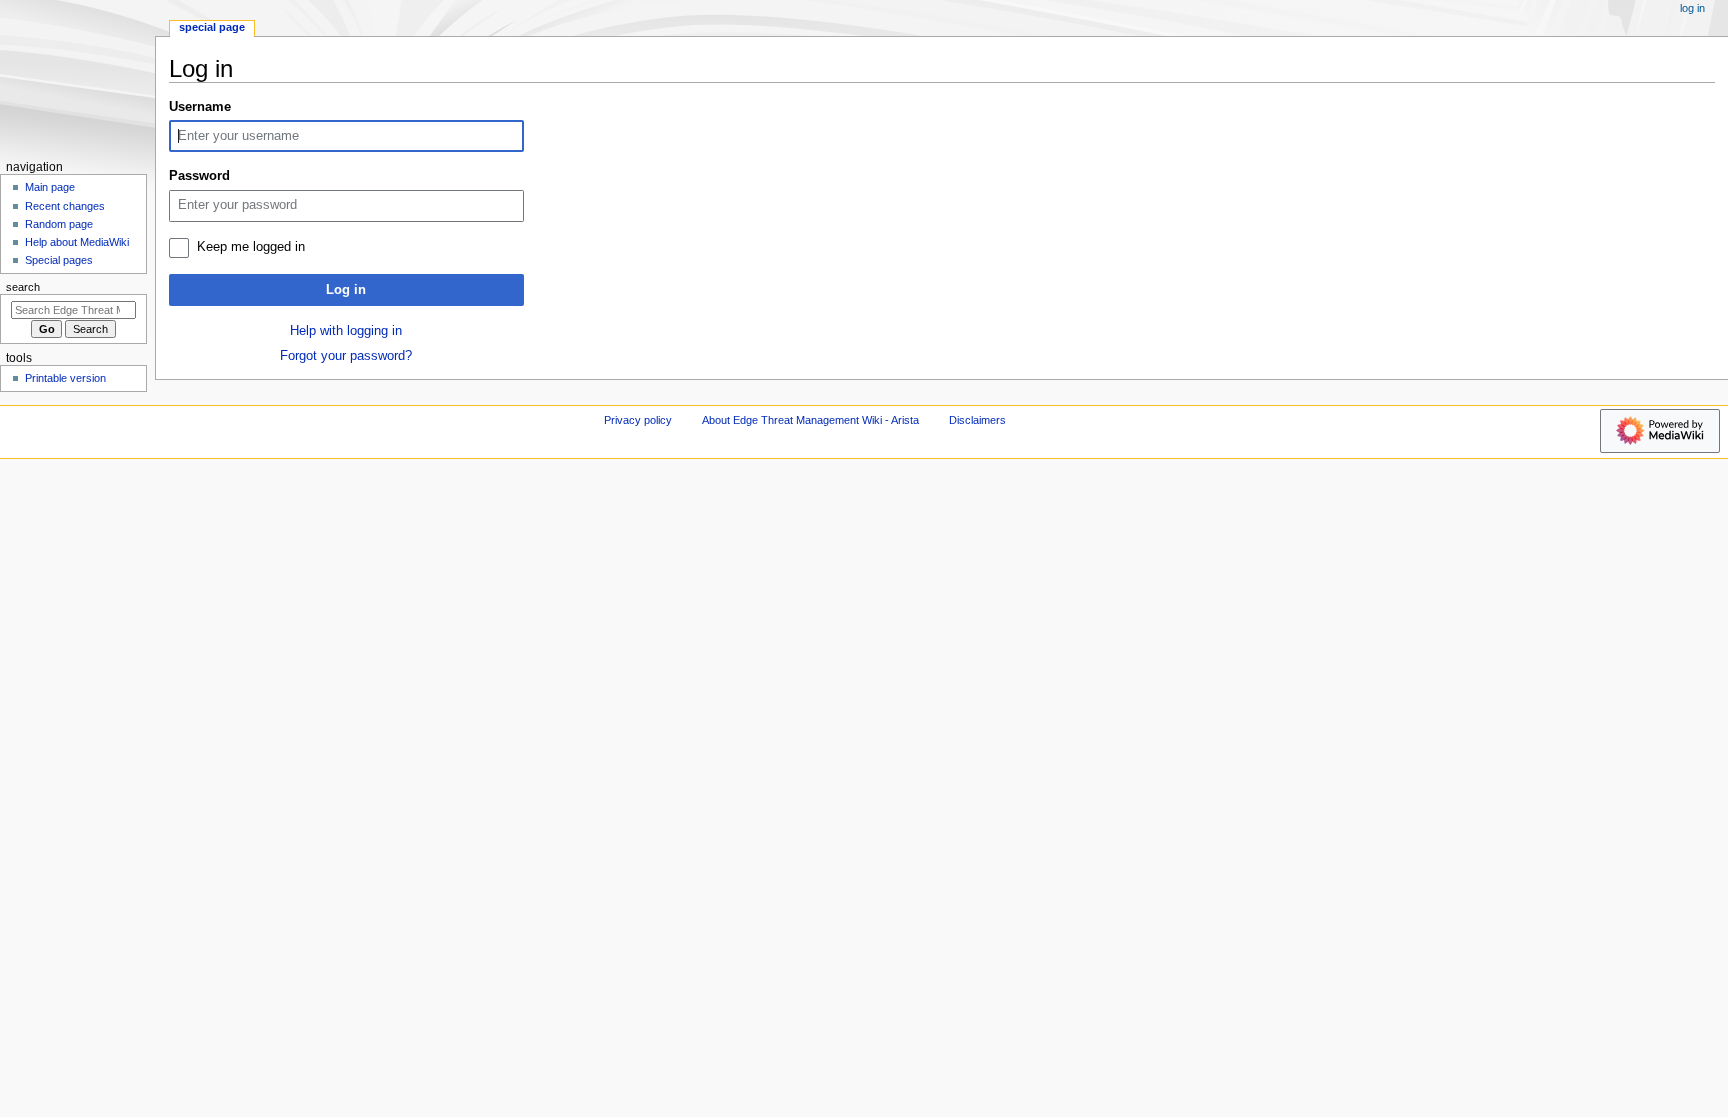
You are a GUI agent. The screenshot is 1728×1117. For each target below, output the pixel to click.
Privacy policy (638, 420)
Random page (59, 224)
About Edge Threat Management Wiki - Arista (810, 420)
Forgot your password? (346, 356)
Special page (212, 27)
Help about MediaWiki (77, 242)
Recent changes (65, 206)
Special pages (59, 260)
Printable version (65, 378)
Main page (50, 187)
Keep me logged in (251, 247)
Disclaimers (977, 420)
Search (23, 287)
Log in (346, 290)
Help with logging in (346, 331)
